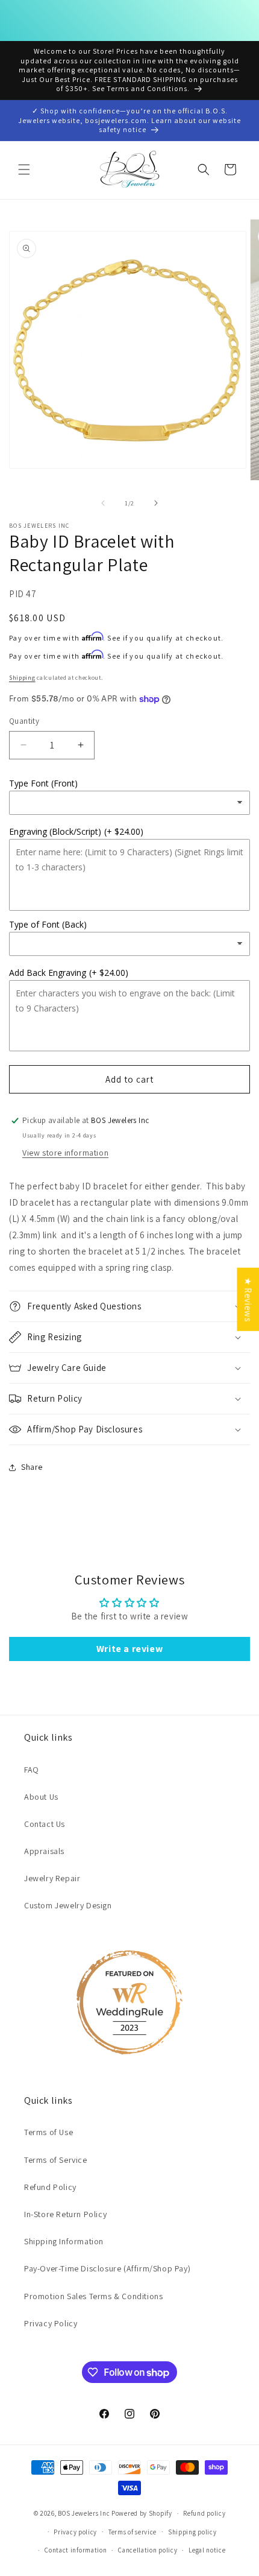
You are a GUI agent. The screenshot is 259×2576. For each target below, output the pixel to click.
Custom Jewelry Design (68, 1905)
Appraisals (44, 1851)
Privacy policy (75, 2532)
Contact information (76, 2550)
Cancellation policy (148, 2550)
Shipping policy (192, 2532)
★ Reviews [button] (248, 1299)
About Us (41, 1797)
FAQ (32, 1770)
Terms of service (133, 2532)
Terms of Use (48, 2132)
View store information (65, 1153)
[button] (24, 169)
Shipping (22, 678)
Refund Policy (50, 2187)
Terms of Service (56, 2160)
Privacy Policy (51, 2323)
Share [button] (32, 1467)
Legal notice (207, 2550)
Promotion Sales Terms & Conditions (93, 2296)
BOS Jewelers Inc (84, 2513)
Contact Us (45, 1824)
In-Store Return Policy (65, 2214)
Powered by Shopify (142, 2513)
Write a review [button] (129, 1649)
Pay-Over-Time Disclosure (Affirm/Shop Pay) (107, 2268)
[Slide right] (156, 503)
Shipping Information (64, 2241)
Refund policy (204, 2513)
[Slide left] (103, 503)
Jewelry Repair (52, 1878)
